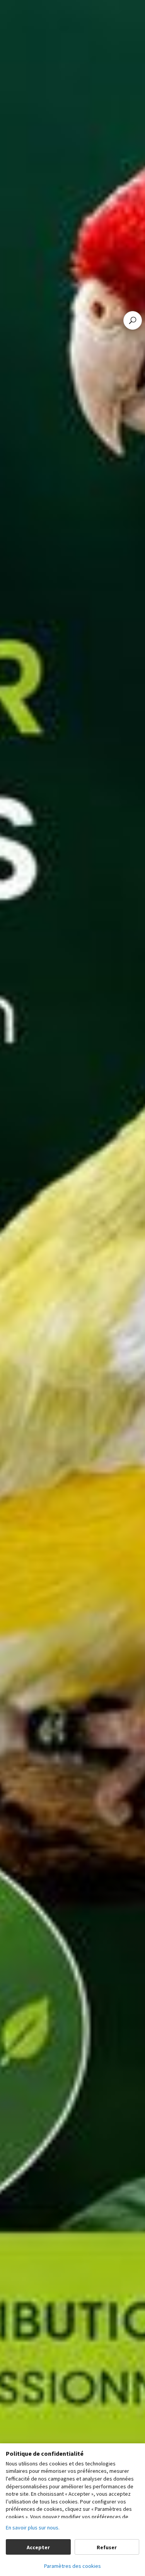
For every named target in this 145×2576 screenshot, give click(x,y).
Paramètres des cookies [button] (72, 2566)
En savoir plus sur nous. (33, 2528)
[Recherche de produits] (133, 320)
